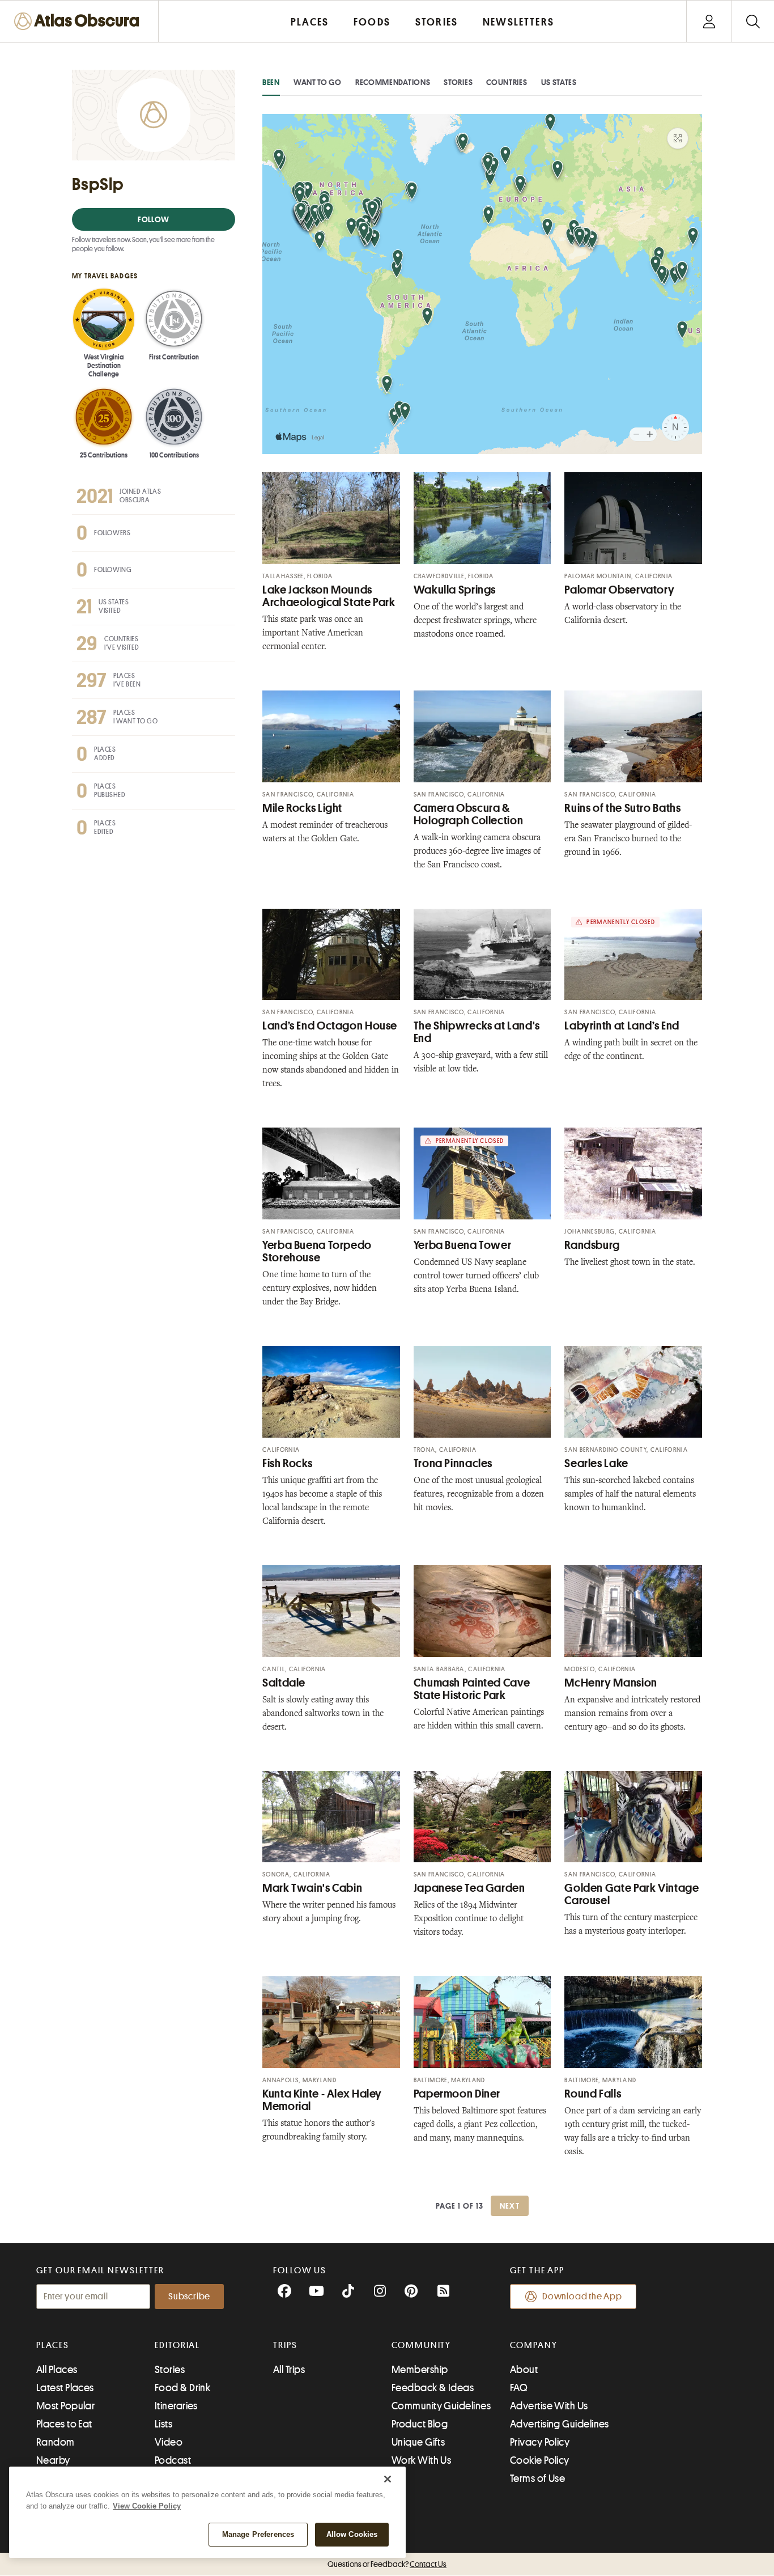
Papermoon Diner (457, 2094)
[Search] (753, 21)
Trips (285, 2345)
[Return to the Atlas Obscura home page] (79, 21)
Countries (507, 82)
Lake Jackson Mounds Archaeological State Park (329, 596)
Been (271, 82)
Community (421, 2345)
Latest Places (65, 2388)
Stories (458, 82)
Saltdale (284, 1683)
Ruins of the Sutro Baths (622, 808)
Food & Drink (182, 2388)
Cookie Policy (540, 2460)
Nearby (53, 2460)
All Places (57, 2370)
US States (559, 82)
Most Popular (65, 2406)
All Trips (289, 2370)
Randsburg (592, 1245)
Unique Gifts (418, 2442)
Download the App (582, 2297)
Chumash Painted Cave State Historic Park (472, 1689)
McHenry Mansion (611, 1683)
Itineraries (176, 2406)
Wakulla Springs (455, 590)
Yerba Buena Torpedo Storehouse (317, 1251)
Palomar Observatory (619, 590)
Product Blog (420, 2424)
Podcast (173, 2460)
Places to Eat (64, 2424)
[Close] (388, 2479)
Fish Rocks (287, 1463)
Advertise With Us (549, 2406)
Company (533, 2345)
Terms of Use (537, 2478)
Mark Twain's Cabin (312, 1888)
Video (169, 2442)
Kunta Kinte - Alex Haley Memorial (322, 2100)
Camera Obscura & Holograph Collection (469, 814)
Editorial (177, 2345)
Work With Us (421, 2460)
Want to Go (318, 82)
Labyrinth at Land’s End (622, 1026)
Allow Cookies (352, 2534)
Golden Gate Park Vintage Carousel (631, 1894)
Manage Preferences (258, 2534)
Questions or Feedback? (387, 2564)
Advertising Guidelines (560, 2424)
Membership (420, 2370)
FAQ (519, 2388)
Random (56, 2442)
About (524, 2370)
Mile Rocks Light (302, 808)
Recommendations (393, 82)
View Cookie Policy (147, 2506)
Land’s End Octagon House (330, 1026)
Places (53, 2345)
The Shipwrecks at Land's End (477, 1032)
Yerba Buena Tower (463, 1245)
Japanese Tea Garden (469, 1888)
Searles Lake (596, 1463)
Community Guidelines (441, 2406)
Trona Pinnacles (453, 1463)
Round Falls (593, 2094)
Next (510, 2206)
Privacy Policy (540, 2442)
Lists (163, 2424)
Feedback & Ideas (433, 2388)
